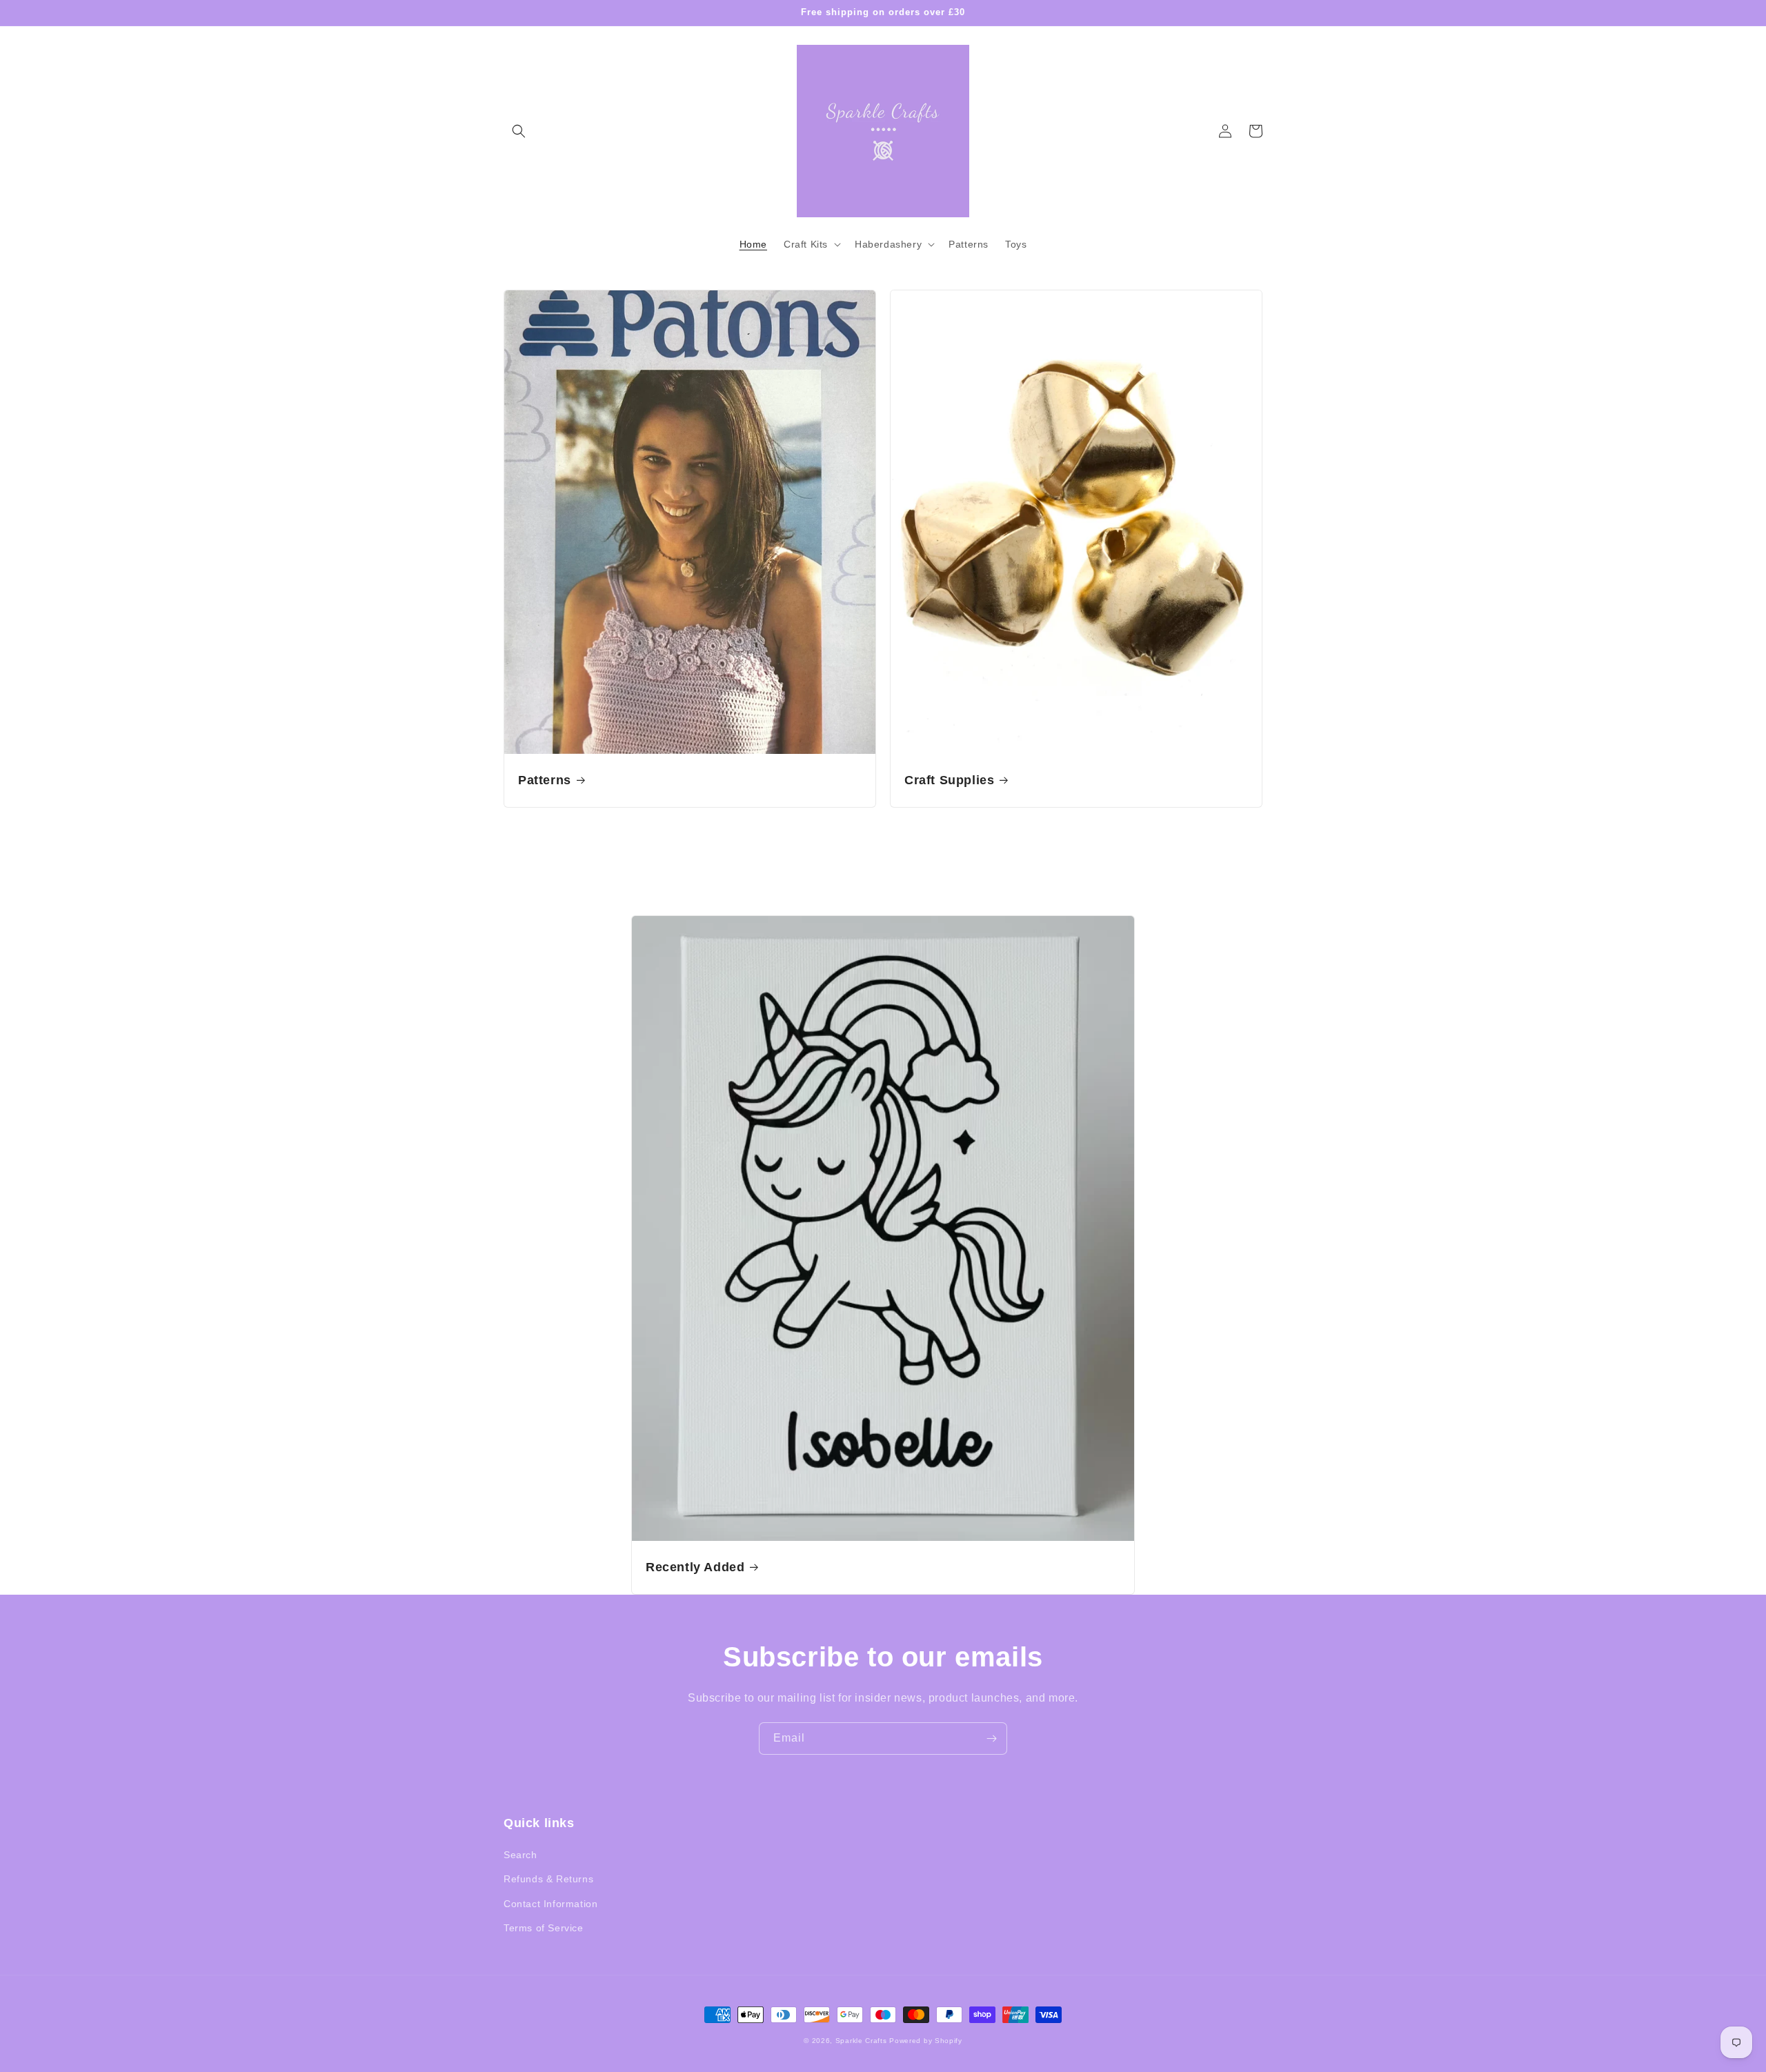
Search (520, 1855)
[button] (519, 131)
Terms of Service (544, 1928)
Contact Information (550, 1904)
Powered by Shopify (926, 2041)
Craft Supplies (949, 780)
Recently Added (695, 1567)
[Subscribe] (991, 1739)
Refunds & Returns (548, 1879)
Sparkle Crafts (861, 2041)
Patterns (545, 780)
